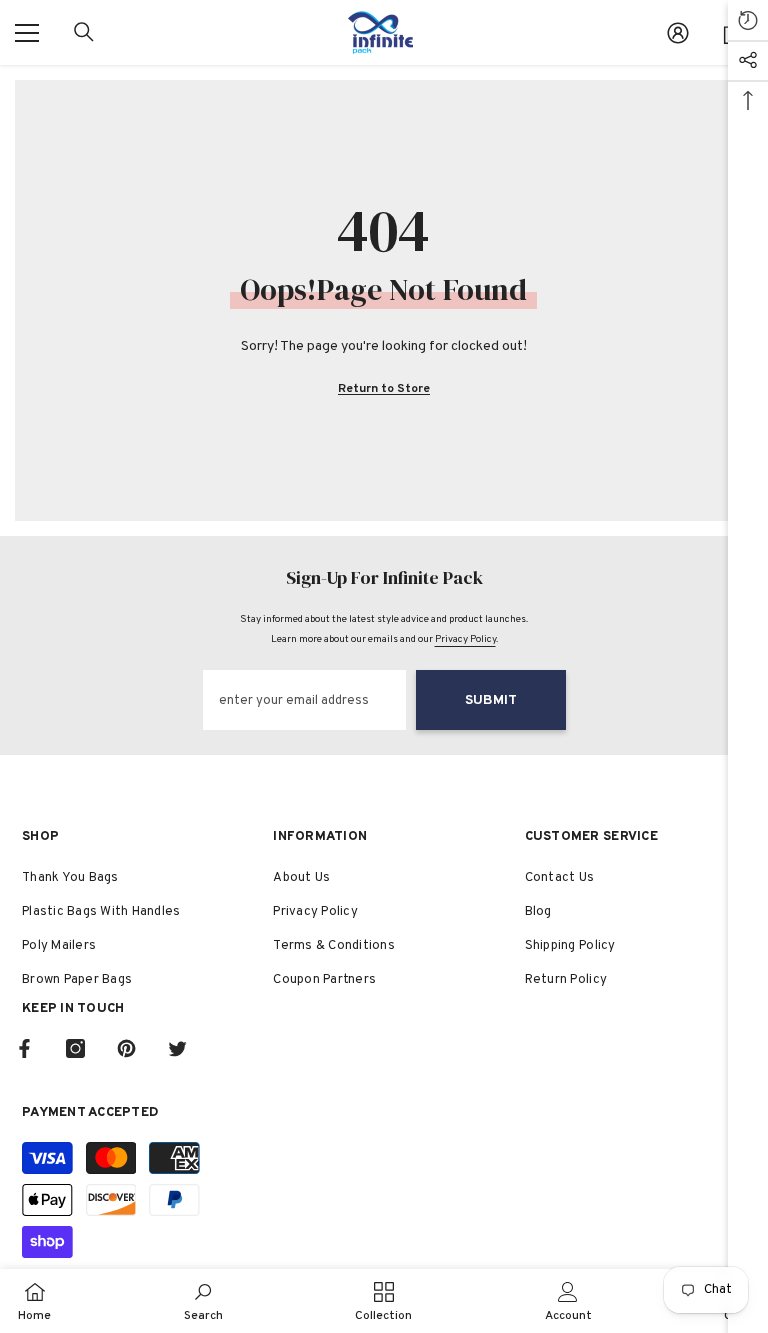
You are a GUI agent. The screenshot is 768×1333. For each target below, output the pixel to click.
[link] (203, 1301)
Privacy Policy (465, 639)
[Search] (84, 32)
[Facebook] (24, 1048)
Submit (491, 700)
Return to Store (384, 389)
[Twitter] (177, 1048)
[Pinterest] (126, 1048)
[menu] (27, 33)
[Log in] (678, 33)
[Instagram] (75, 1048)
